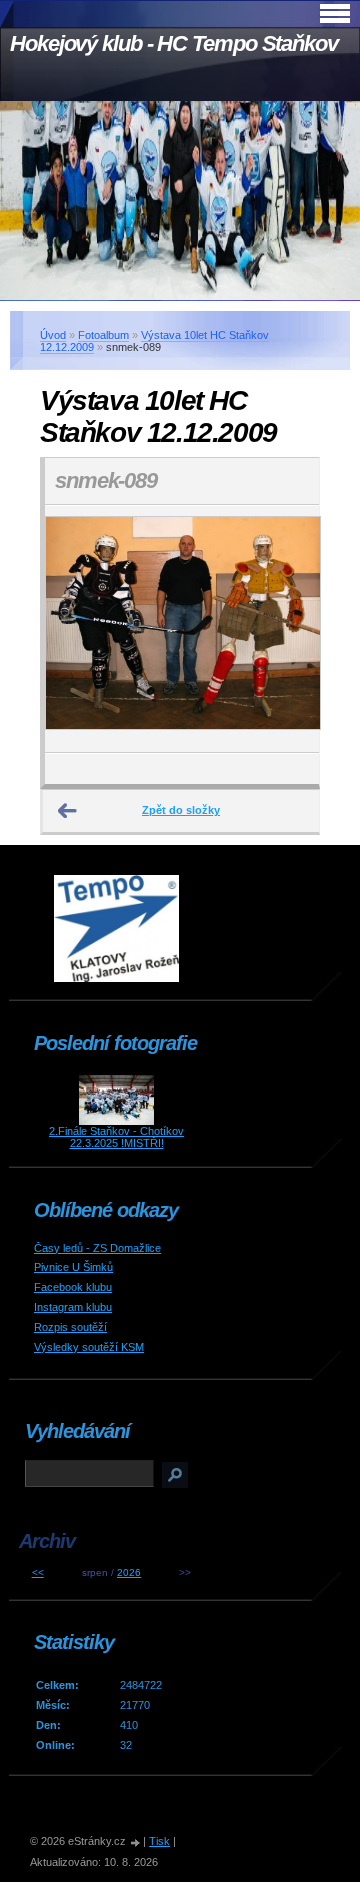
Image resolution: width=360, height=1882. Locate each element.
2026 (129, 1572)
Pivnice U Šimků (73, 1267)
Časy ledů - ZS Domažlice (97, 1248)
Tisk (159, 1841)
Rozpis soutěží (70, 1327)
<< (38, 1572)
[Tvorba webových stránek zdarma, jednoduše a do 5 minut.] (136, 1842)
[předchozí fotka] (77, 629)
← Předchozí (68, 811)
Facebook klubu (73, 1287)
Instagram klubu (73, 1307)
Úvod (53, 335)
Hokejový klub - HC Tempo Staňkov (174, 43)
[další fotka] (286, 629)
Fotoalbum (103, 335)
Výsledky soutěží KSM (89, 1347)
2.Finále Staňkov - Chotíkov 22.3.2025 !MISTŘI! (116, 1137)
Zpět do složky (181, 810)
